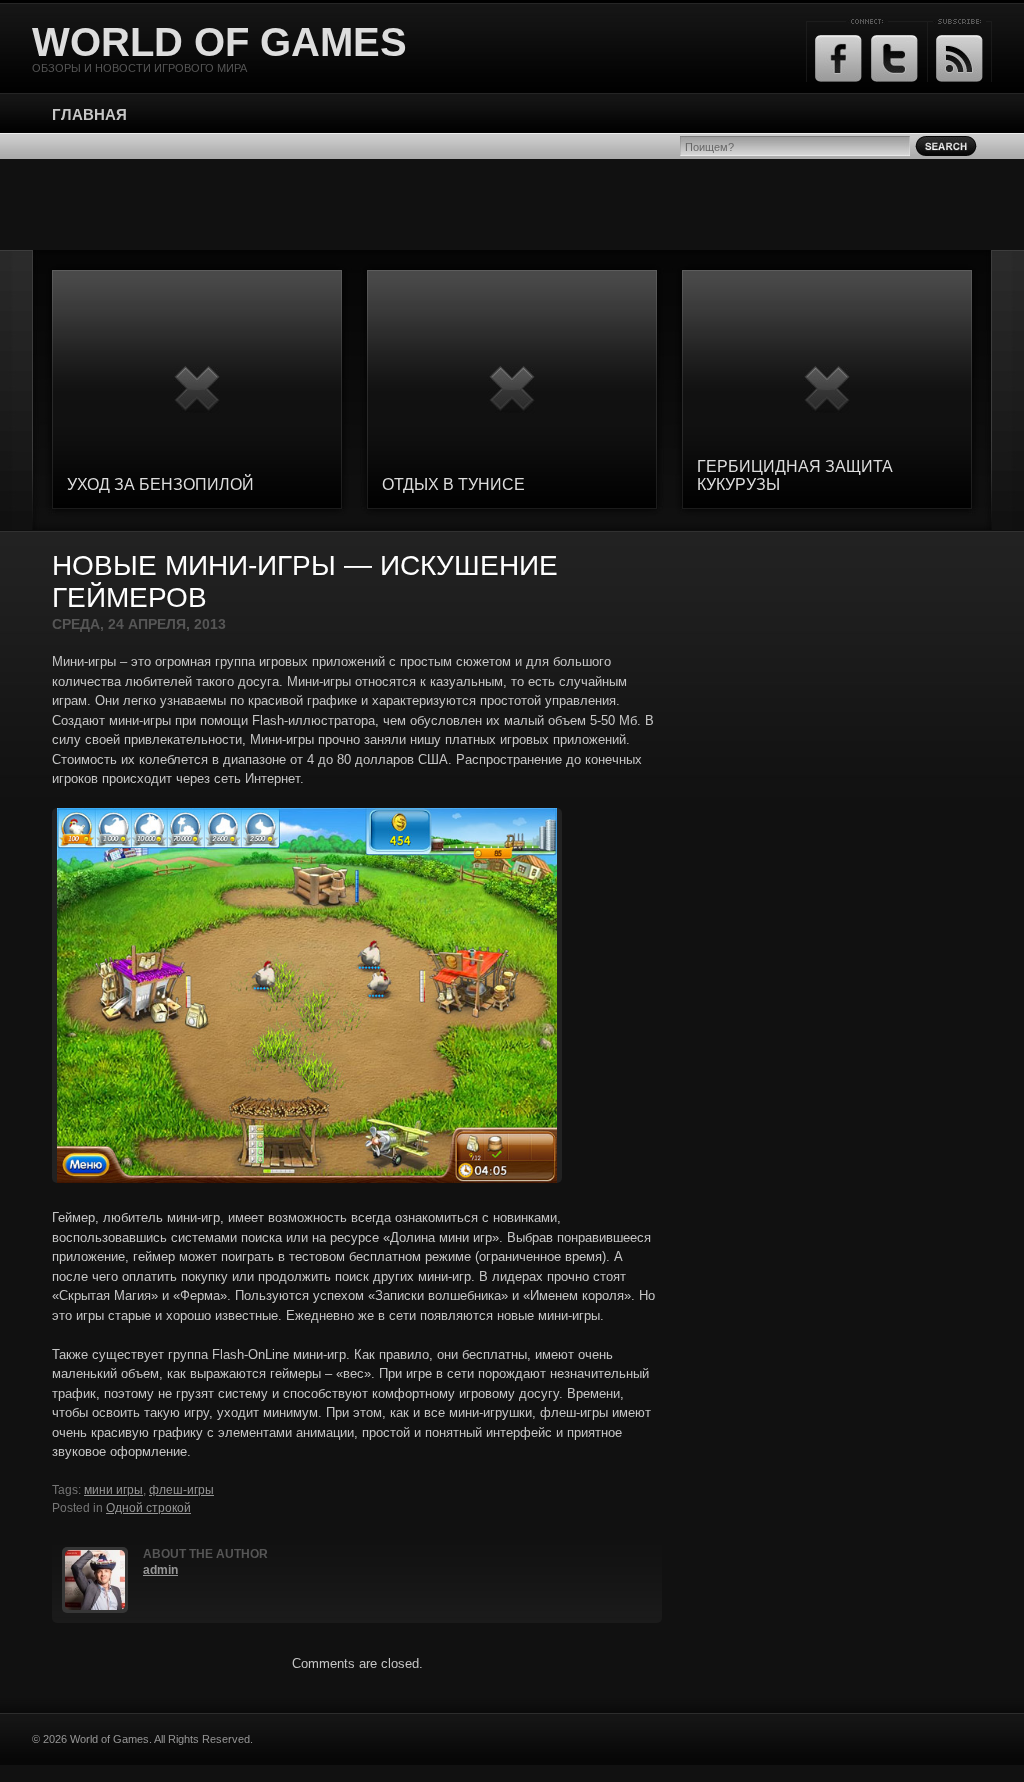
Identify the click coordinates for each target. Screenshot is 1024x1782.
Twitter (894, 58)
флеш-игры (181, 1490)
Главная (89, 114)
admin (160, 1570)
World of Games (219, 42)
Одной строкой (148, 1508)
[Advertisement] (512, 204)
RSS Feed (959, 58)
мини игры (113, 1490)
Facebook (838, 58)
